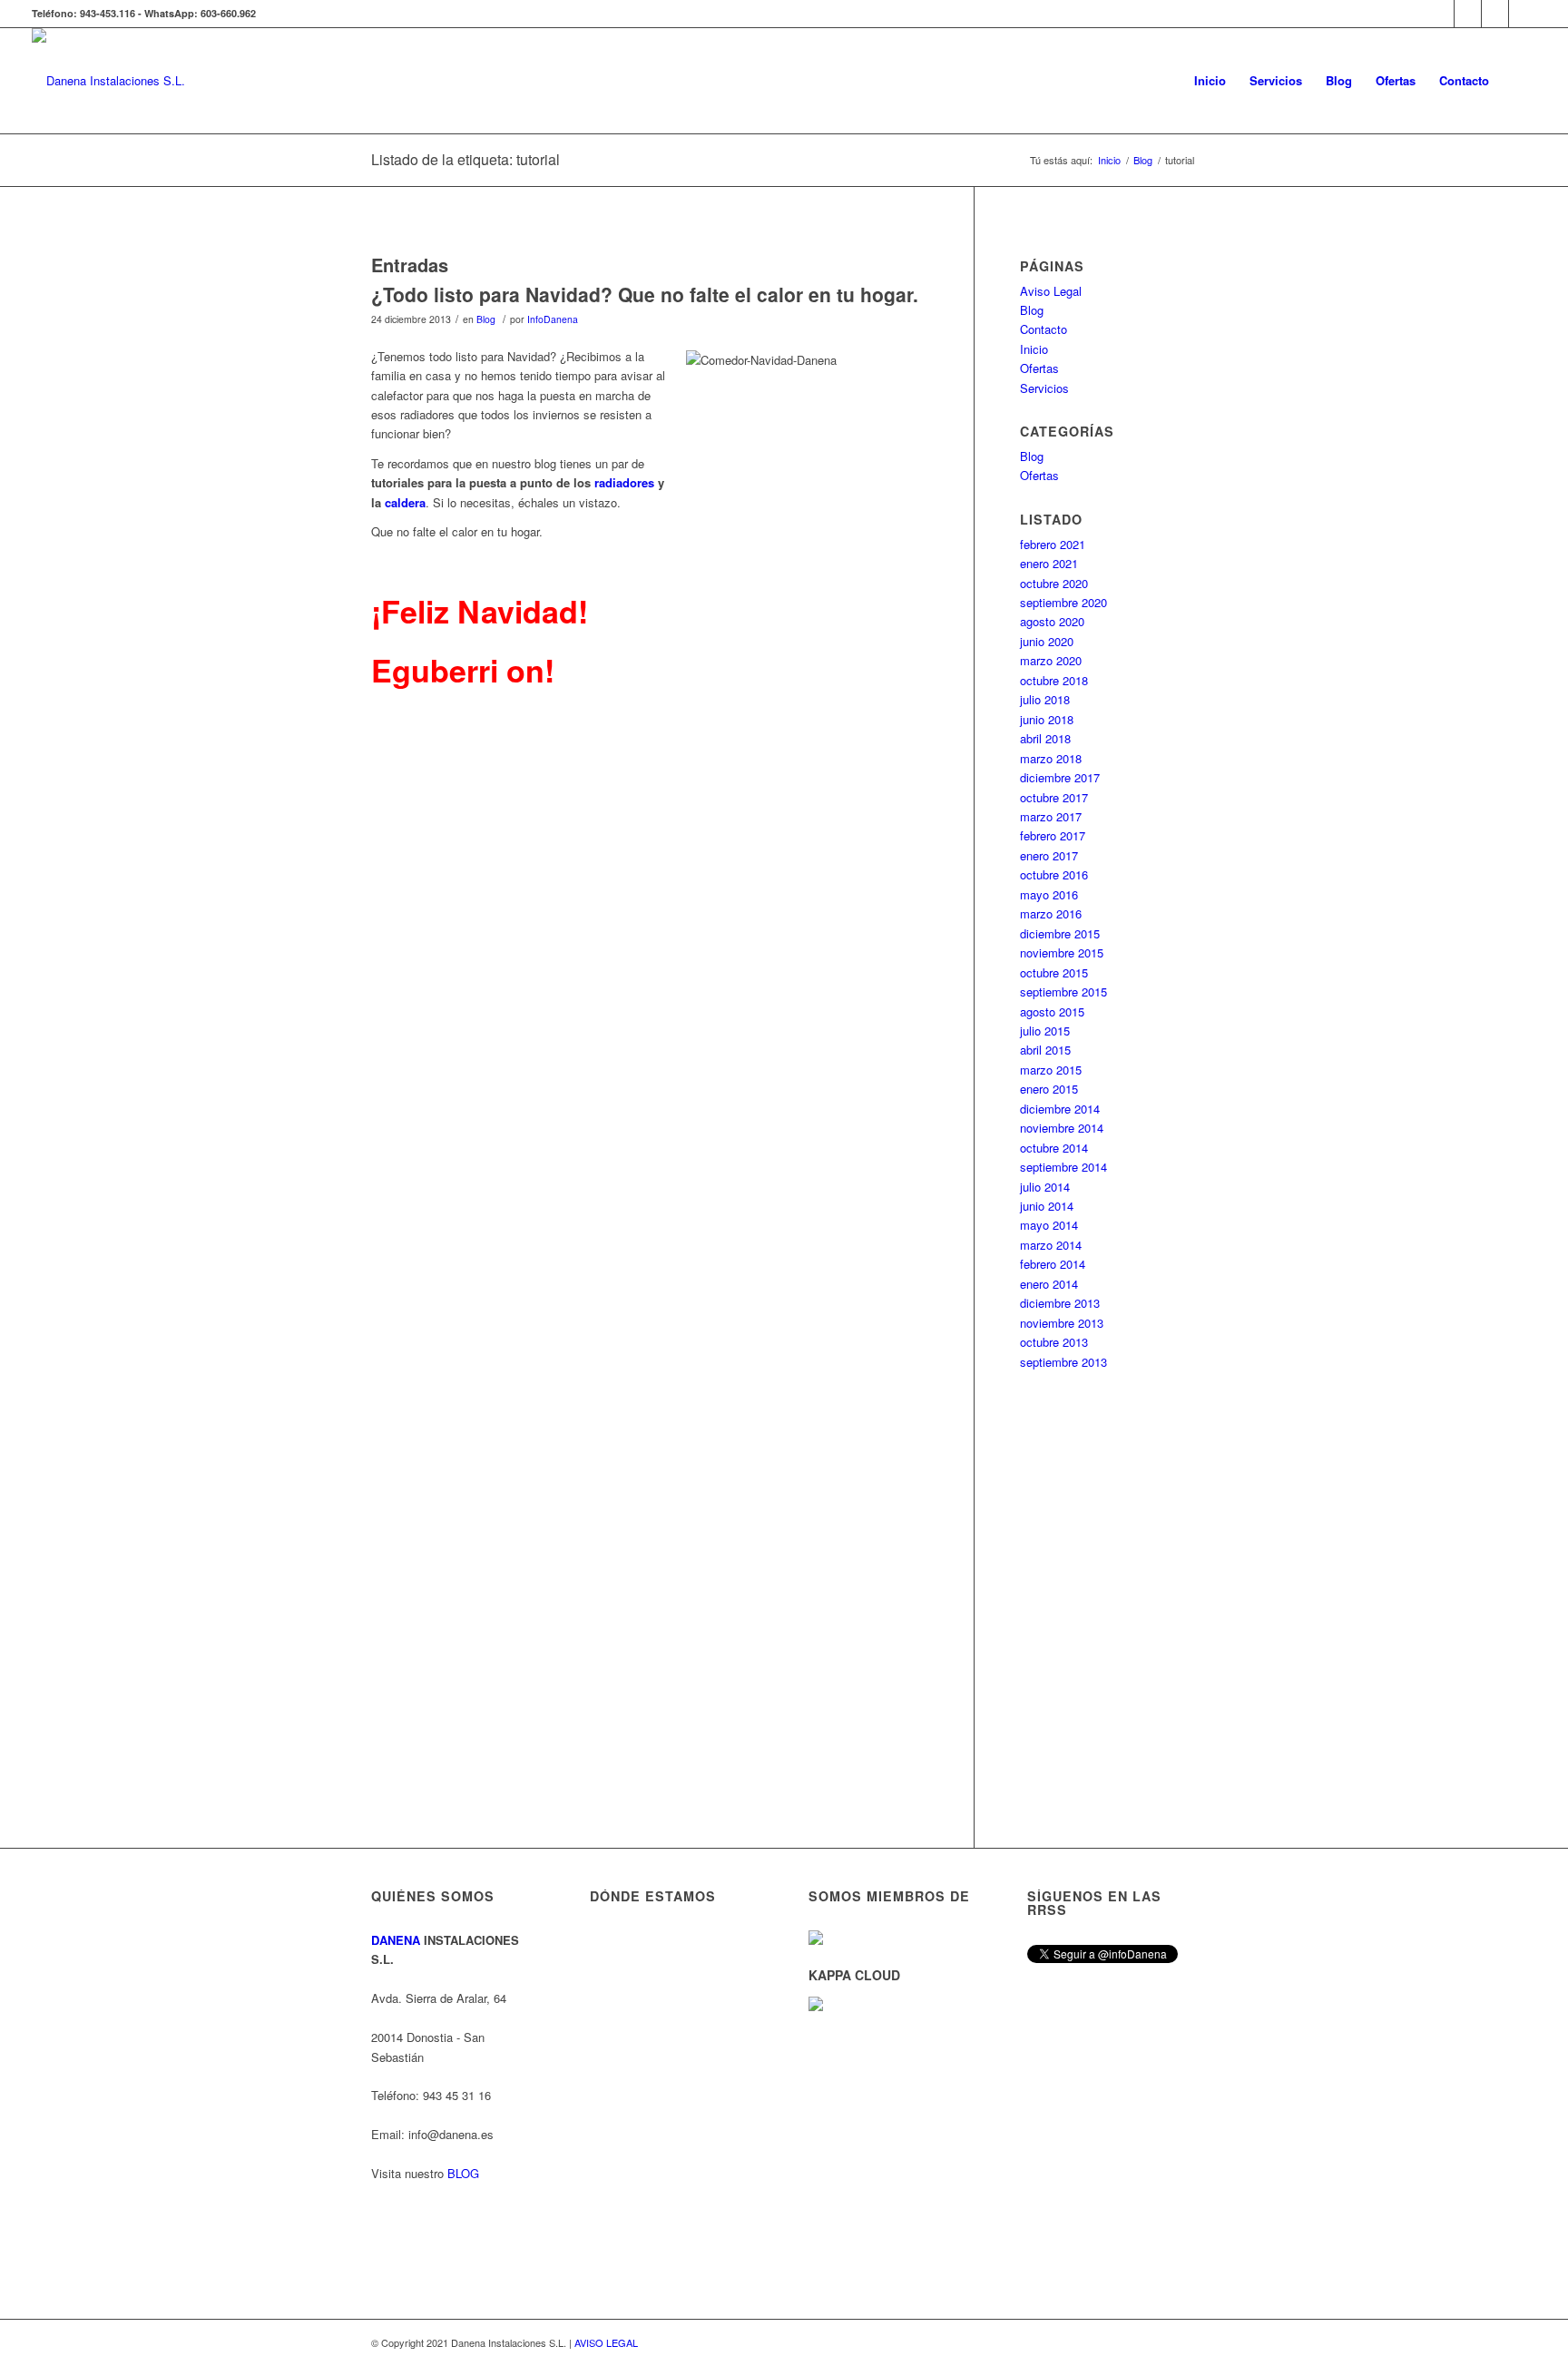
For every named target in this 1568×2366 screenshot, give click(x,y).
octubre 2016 (1054, 874)
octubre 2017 (1054, 797)
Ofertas (1039, 368)
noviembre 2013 (1062, 1323)
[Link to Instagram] (1468, 14)
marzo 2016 (1051, 913)
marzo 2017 (1051, 816)
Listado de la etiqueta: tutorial (465, 159)
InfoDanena (553, 319)
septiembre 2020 (1063, 602)
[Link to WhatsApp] (1441, 14)
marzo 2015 (1051, 1070)
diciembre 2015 (1060, 933)
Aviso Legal (1051, 291)
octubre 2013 (1054, 1342)
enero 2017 (1049, 855)
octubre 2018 (1054, 680)
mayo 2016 (1049, 894)
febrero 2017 (1053, 835)
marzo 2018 (1051, 758)
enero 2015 (1049, 1089)
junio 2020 (1047, 641)
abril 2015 (1045, 1050)
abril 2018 (1045, 738)
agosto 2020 (1052, 621)
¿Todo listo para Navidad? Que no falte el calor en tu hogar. (645, 294)
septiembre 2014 (1063, 1167)
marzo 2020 (1051, 660)
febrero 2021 (1053, 544)
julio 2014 (1045, 1187)
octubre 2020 (1054, 583)
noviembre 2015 (1062, 952)
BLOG (463, 2173)
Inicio (1034, 349)
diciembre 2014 (1060, 1109)
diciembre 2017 (1060, 777)
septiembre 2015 (1063, 992)
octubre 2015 (1054, 972)
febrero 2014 (1053, 1264)
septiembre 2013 (1063, 1362)
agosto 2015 (1052, 1011)
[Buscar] (1519, 81)
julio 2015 (1045, 1031)
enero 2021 (1049, 563)
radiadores (624, 482)
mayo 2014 (1049, 1225)
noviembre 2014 (1062, 1128)
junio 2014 (1047, 1206)
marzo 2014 (1051, 1245)
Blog (486, 319)
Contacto (1044, 329)
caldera (405, 502)
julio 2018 (1045, 699)
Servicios (1044, 388)
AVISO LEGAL (606, 2342)
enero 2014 (1049, 1284)
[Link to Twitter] (1523, 14)
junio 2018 (1047, 719)
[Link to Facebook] (1495, 14)
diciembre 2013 (1060, 1303)
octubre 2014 (1054, 1148)
